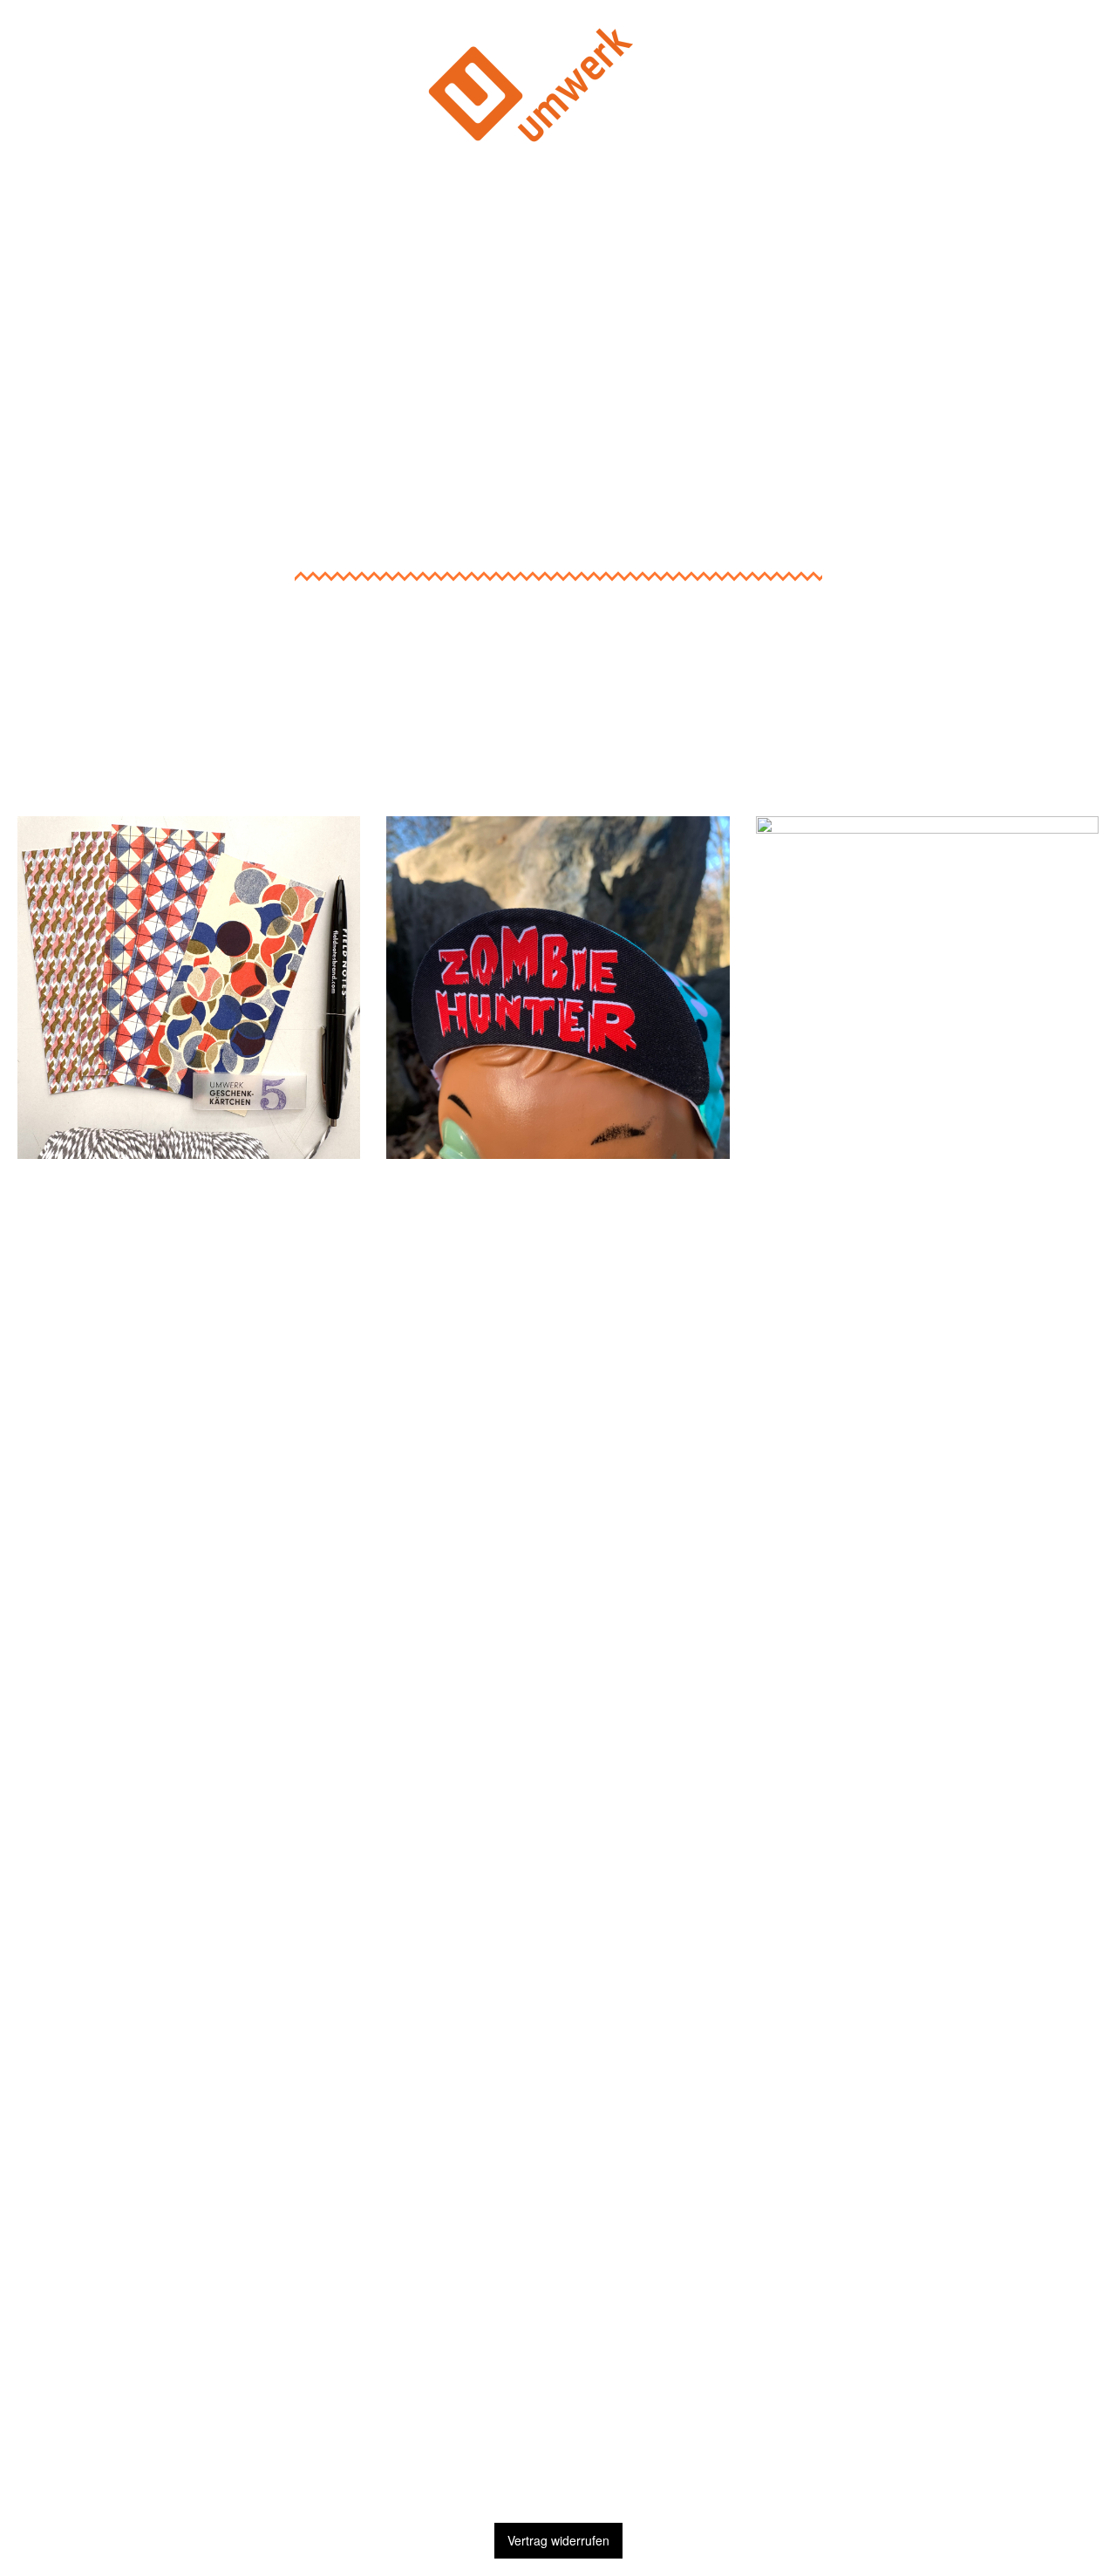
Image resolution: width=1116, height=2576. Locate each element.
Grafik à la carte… (927, 791)
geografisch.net (927, 2226)
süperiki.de (189, 1261)
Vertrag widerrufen (558, 2540)
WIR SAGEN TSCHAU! (558, 2469)
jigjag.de (927, 2302)
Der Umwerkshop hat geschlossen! (558, 221)
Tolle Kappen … (558, 791)
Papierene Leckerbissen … (189, 791)
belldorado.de (558, 1261)
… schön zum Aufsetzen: (558, 1206)
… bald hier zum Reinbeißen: (189, 1206)
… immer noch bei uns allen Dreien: (927, 2171)
